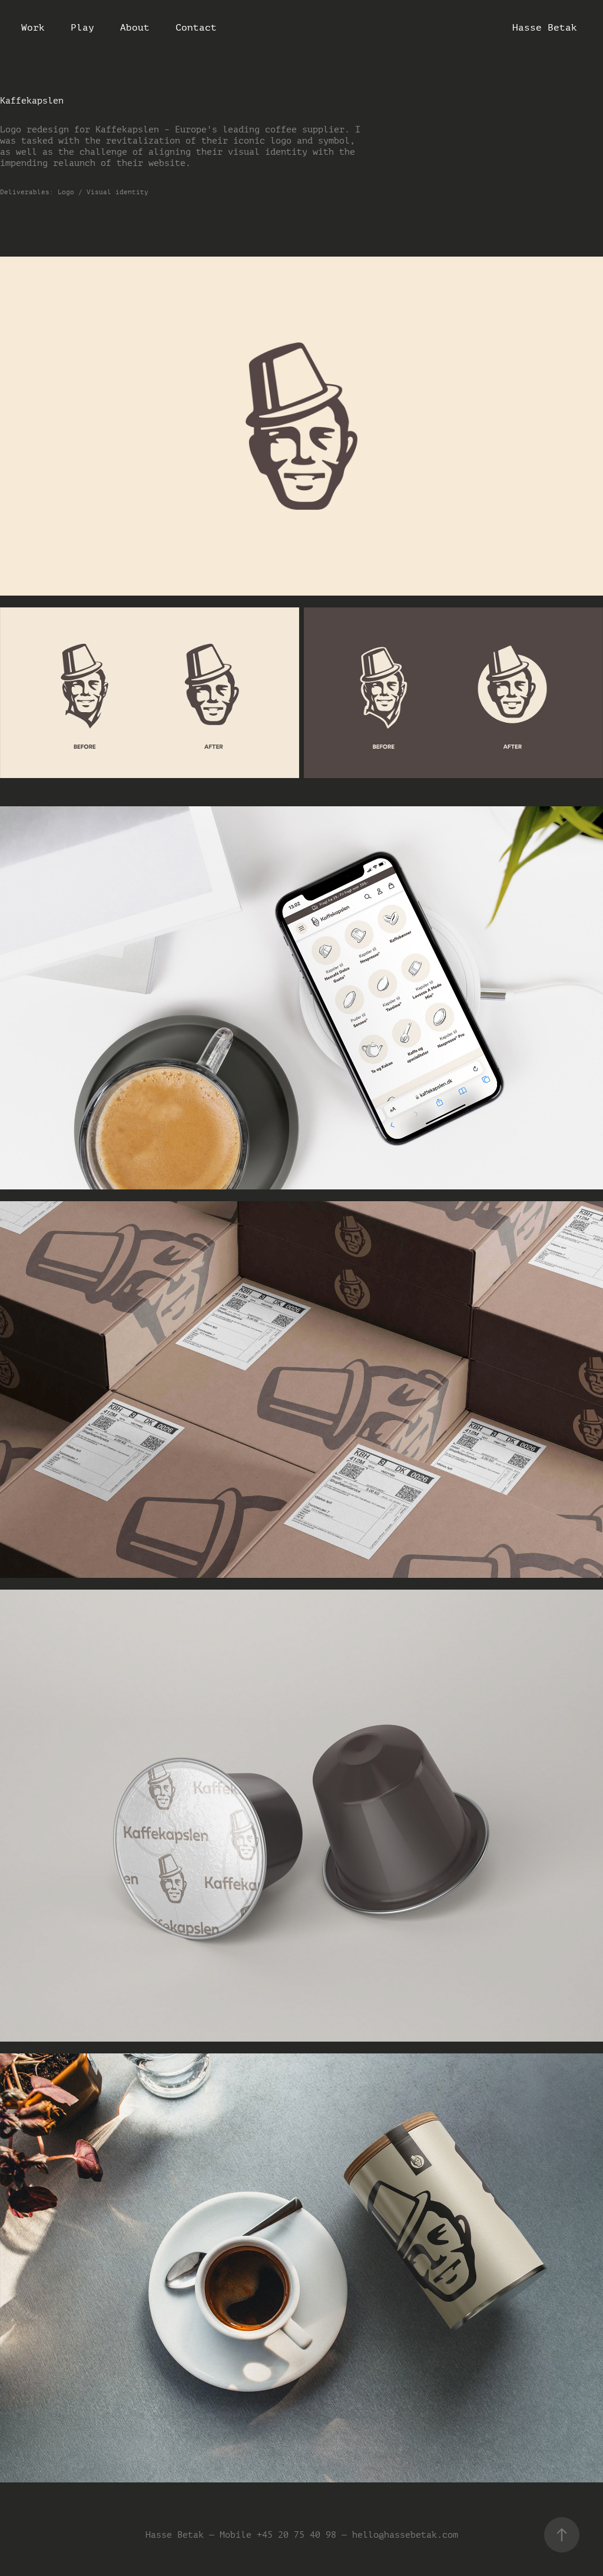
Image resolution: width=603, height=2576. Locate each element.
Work (33, 27)
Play (82, 27)
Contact (196, 27)
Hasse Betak (545, 27)
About (135, 27)
